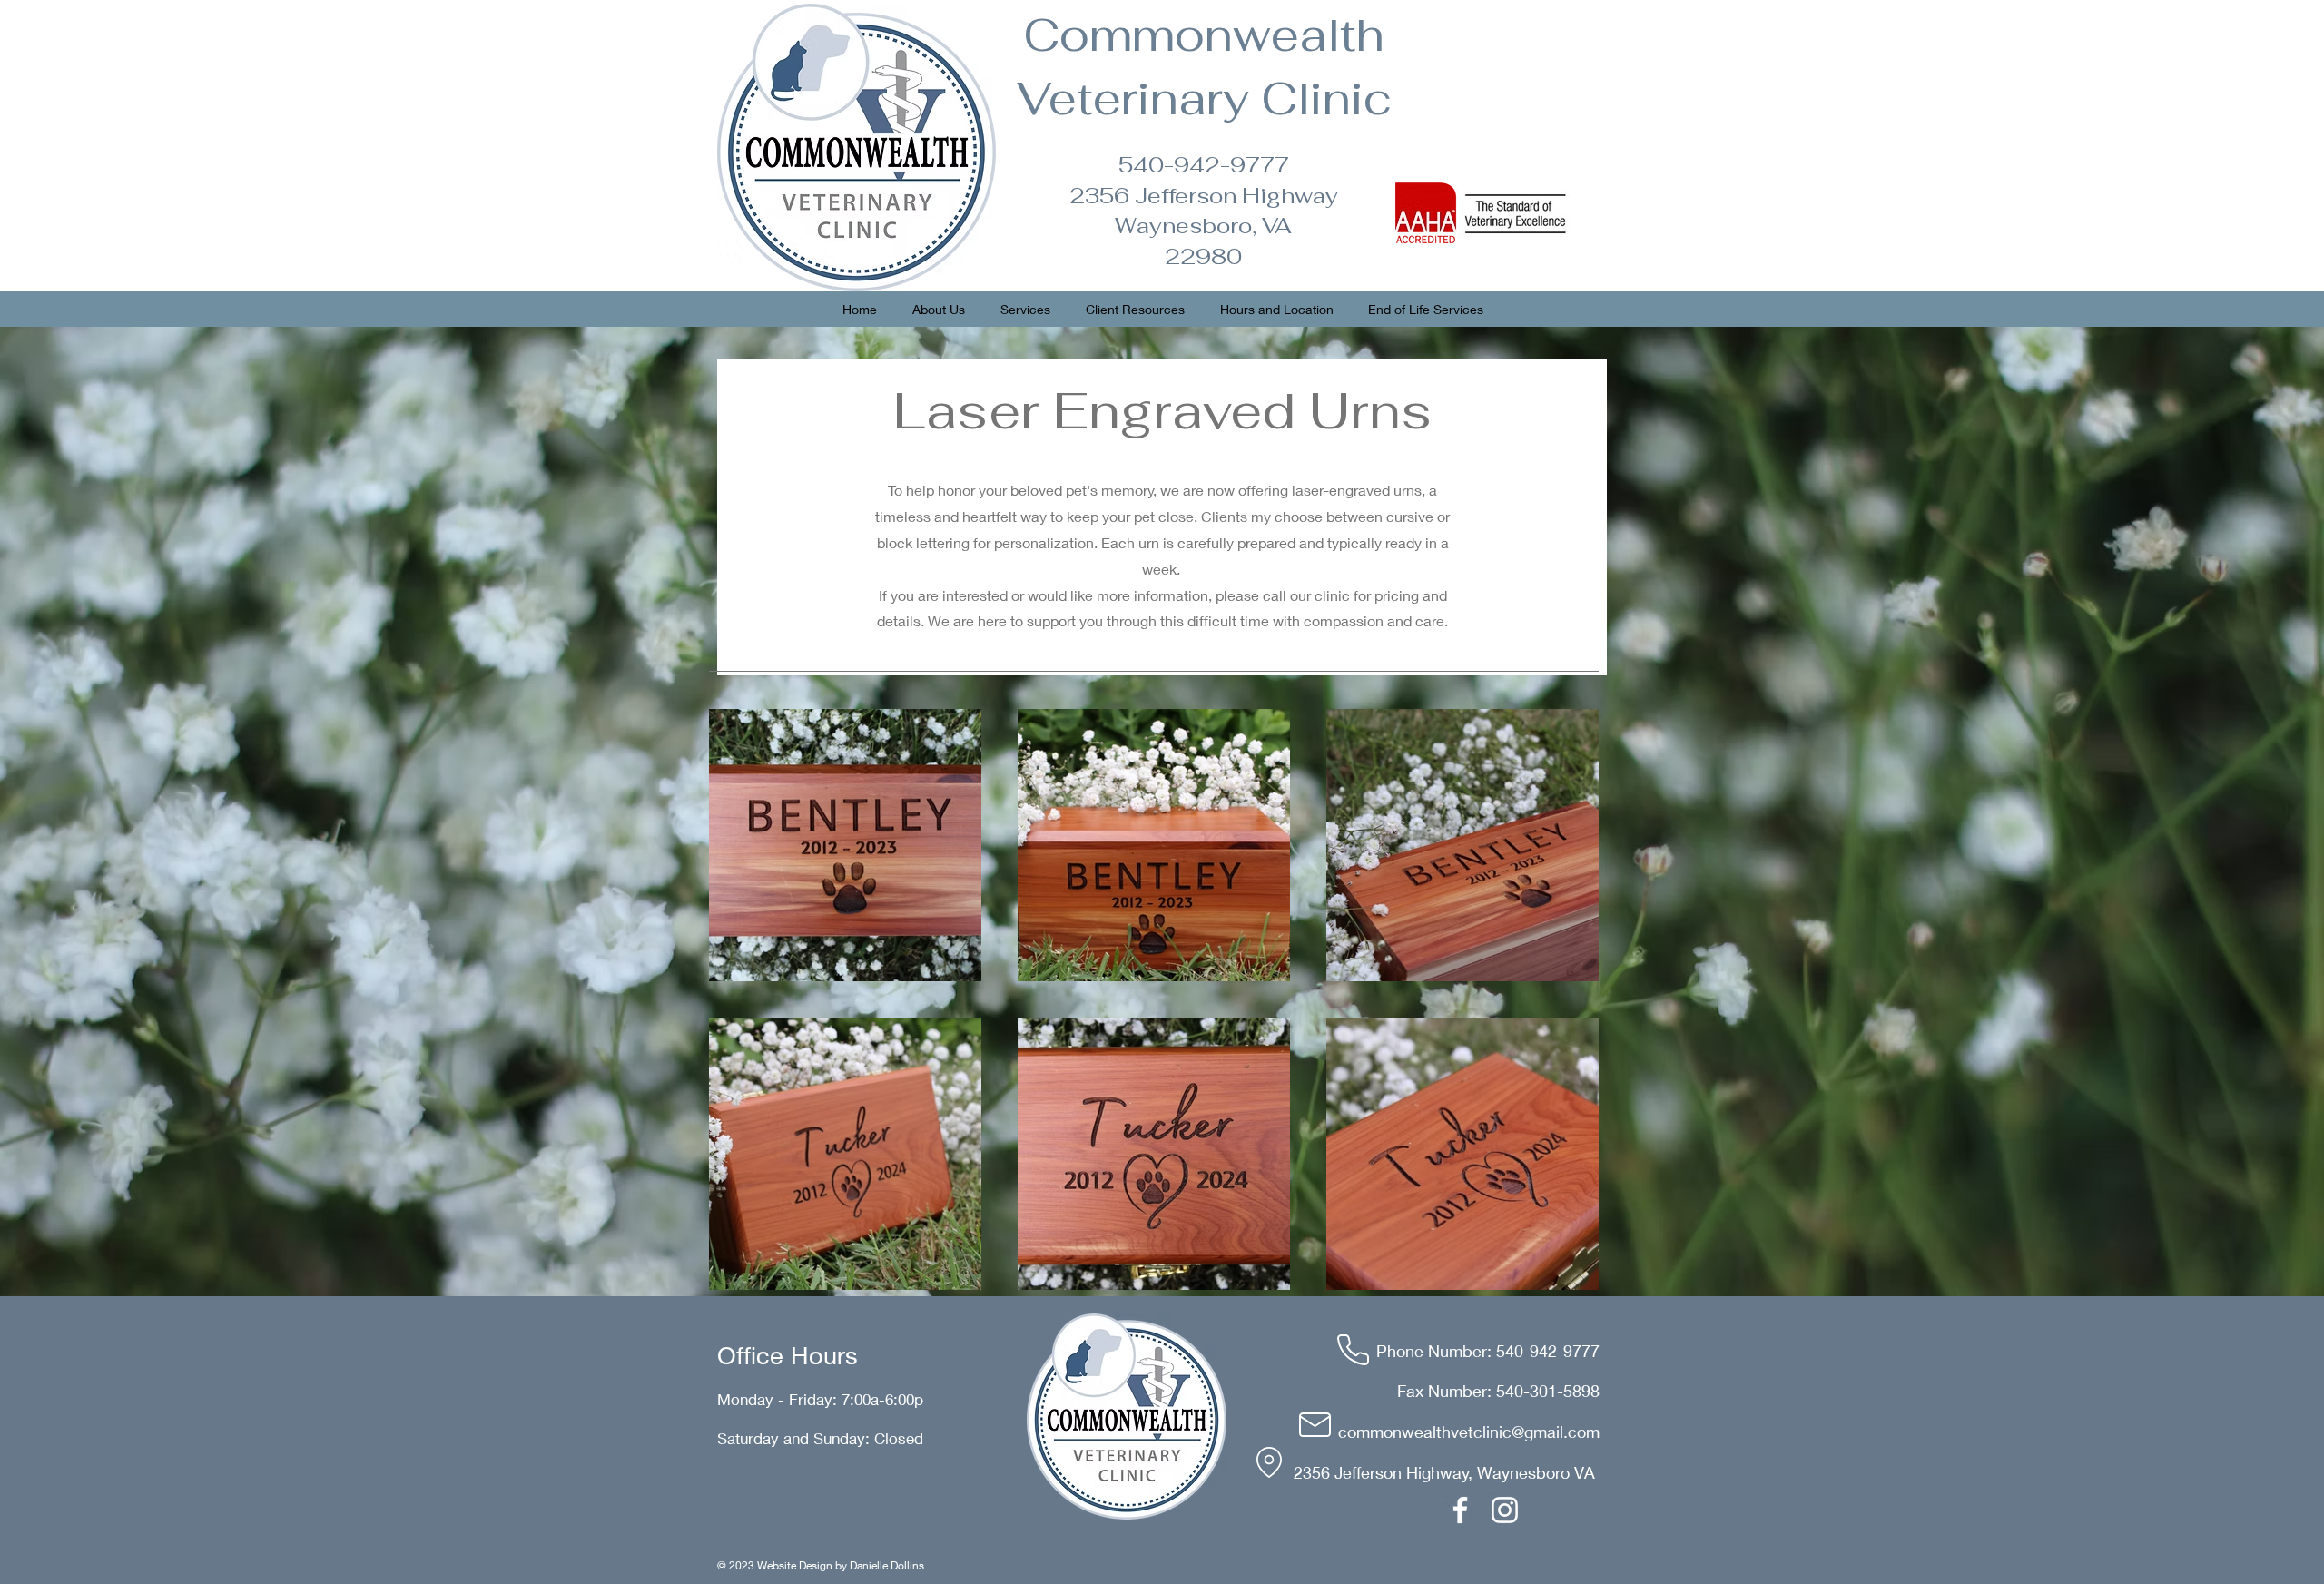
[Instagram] (1505, 1510)
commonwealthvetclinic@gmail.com (1469, 1432)
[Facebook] (1460, 1510)
